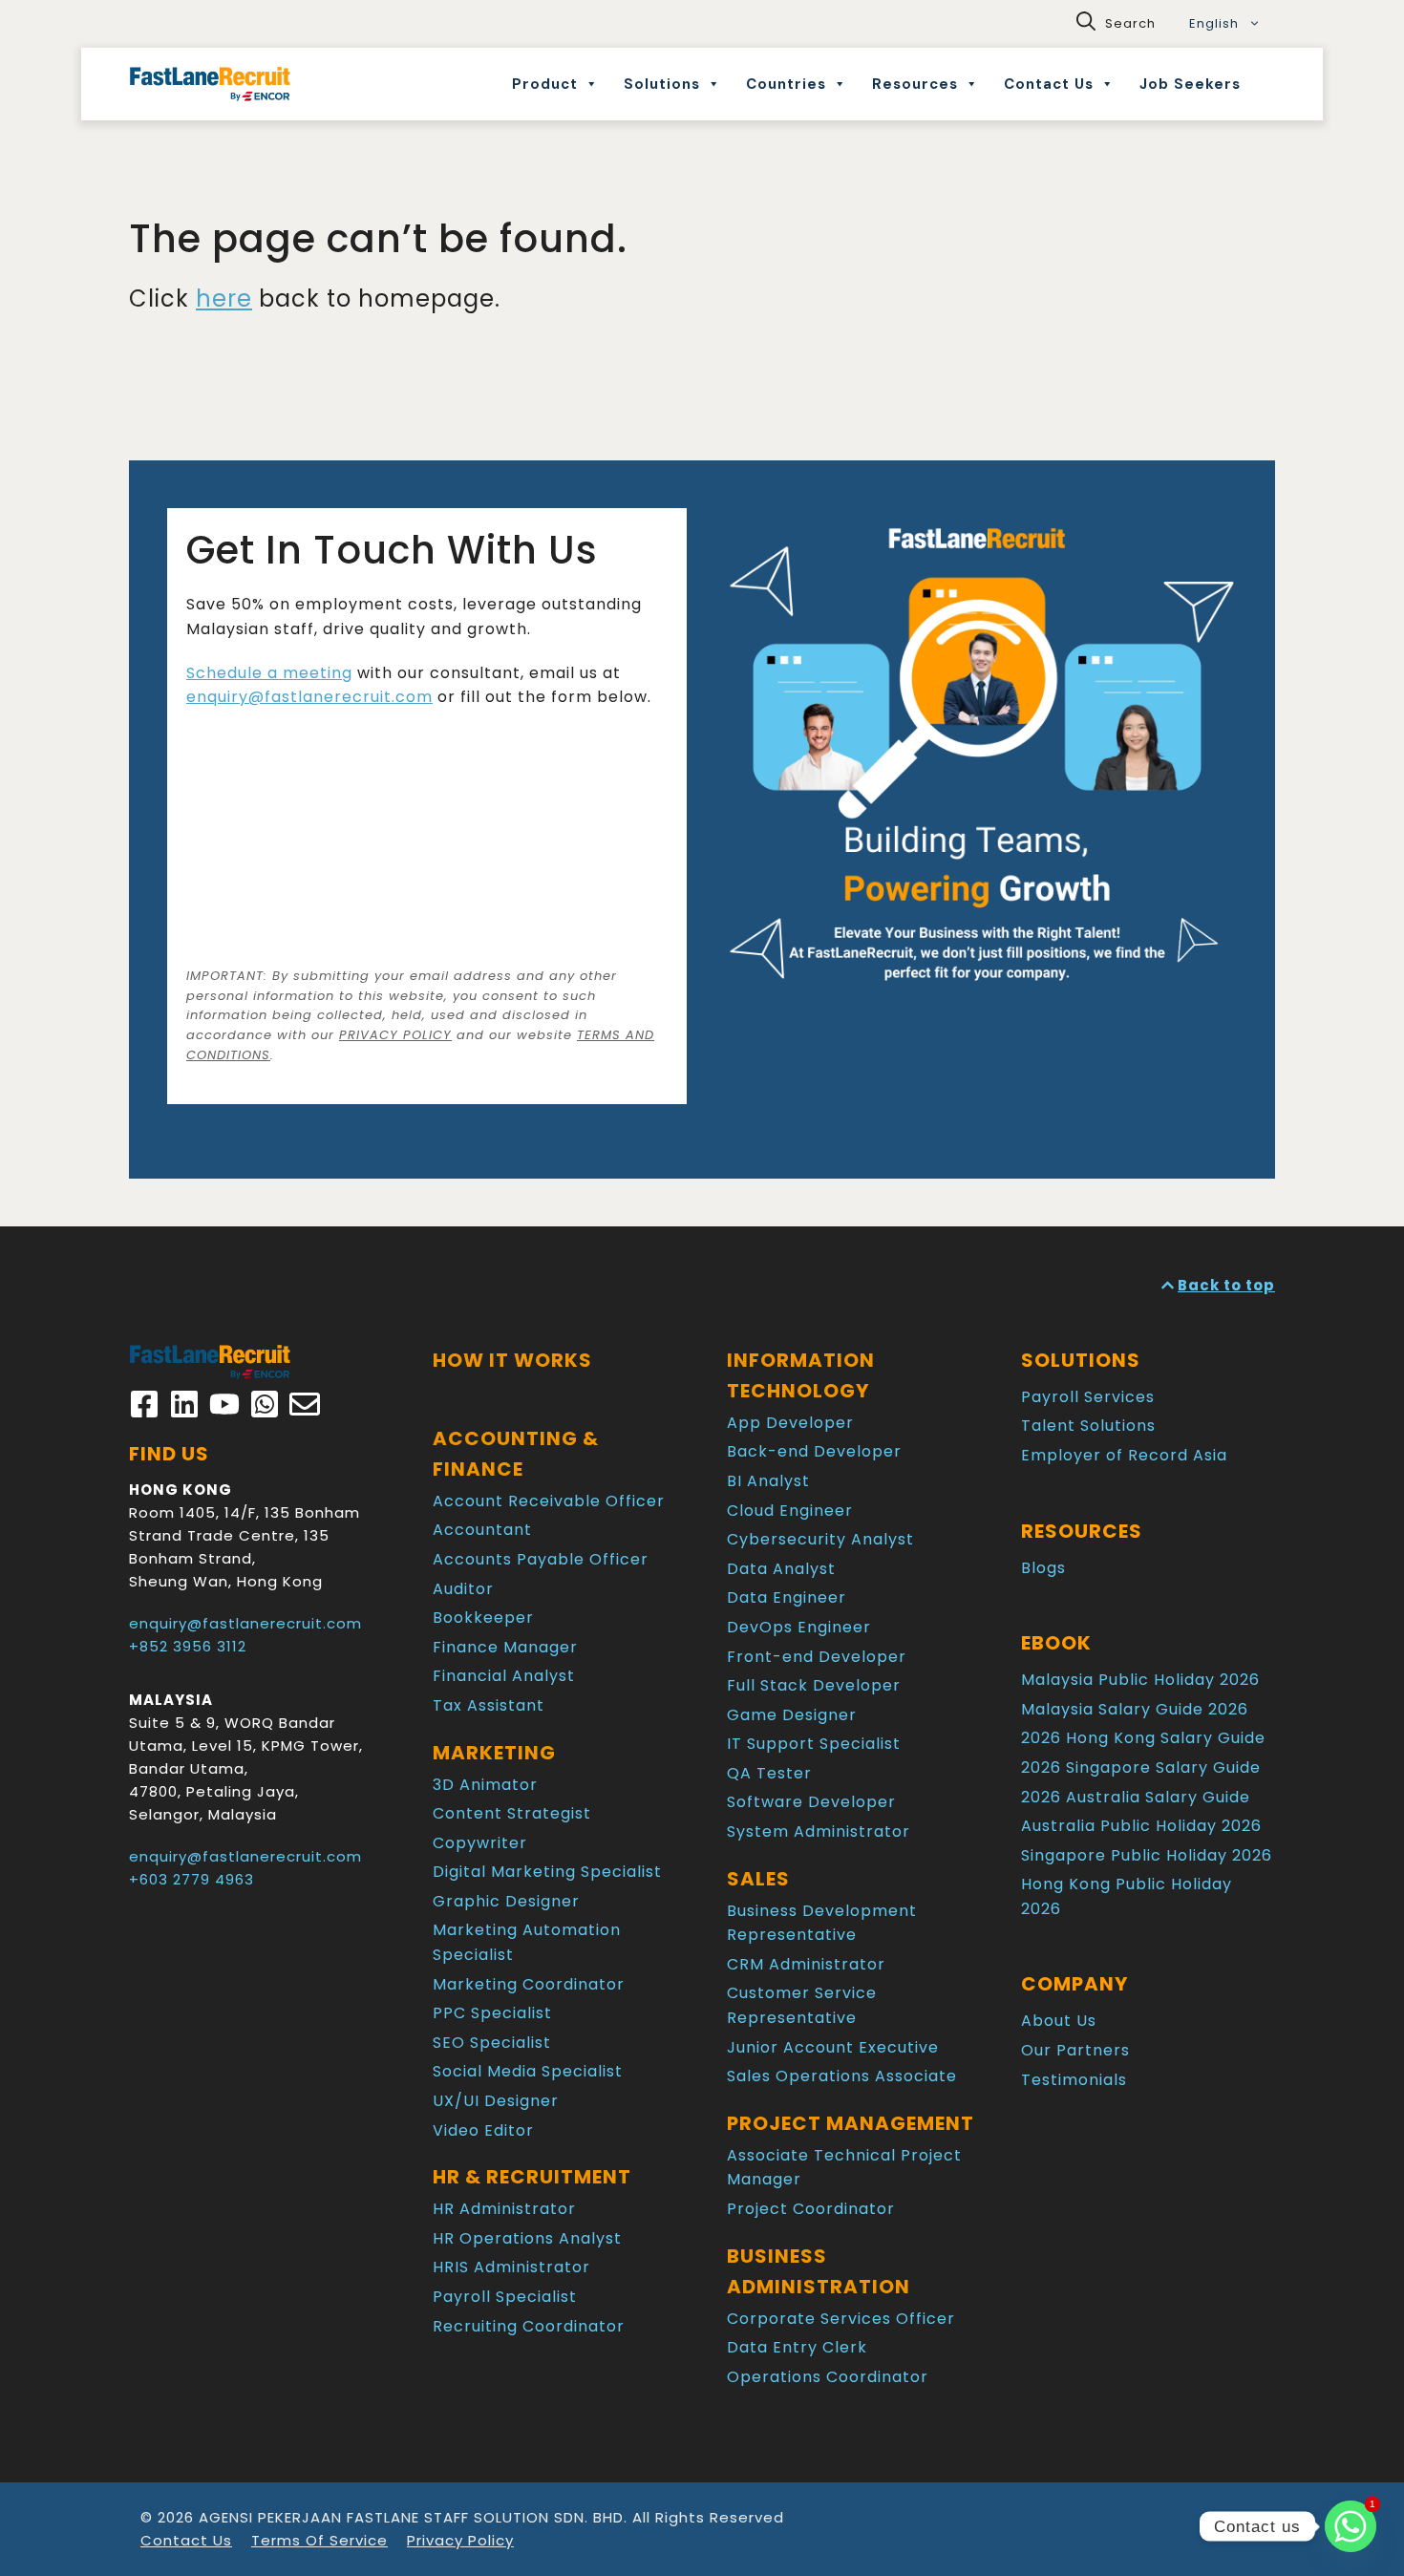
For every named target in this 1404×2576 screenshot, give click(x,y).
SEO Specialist (492, 2043)
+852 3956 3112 (188, 1646)
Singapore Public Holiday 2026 (1147, 1855)
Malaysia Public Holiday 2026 (1140, 1680)
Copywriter (480, 1843)
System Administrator (819, 1831)
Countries (786, 84)
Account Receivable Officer (549, 1501)
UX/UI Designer (496, 2101)
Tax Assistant (489, 1705)
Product (545, 84)
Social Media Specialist (528, 2071)
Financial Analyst (504, 1676)
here (224, 298)
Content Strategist (512, 1813)
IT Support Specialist (814, 1744)
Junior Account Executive (833, 2047)
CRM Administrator (806, 1964)
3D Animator (485, 1785)
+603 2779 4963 (191, 1879)
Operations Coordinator (828, 2377)
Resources (915, 84)
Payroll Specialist (505, 2297)
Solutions (662, 84)
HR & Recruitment (532, 2177)
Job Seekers (1190, 84)
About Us (1059, 2021)
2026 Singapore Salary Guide (1141, 1767)
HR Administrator (504, 2209)
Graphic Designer (506, 1901)
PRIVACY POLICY (395, 1035)
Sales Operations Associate (842, 2076)
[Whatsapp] (1351, 2526)
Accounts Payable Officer (541, 1559)
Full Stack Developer (814, 1685)
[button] (1116, 24)
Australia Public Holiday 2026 (1141, 1826)
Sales (758, 1879)
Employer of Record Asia (1124, 1455)
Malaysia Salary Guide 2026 (1135, 1709)
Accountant (482, 1530)
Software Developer (811, 1802)
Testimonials (1074, 2080)
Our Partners (1075, 2050)
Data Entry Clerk (797, 2347)
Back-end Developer (814, 1451)
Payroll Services (1088, 1397)
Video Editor (483, 2130)
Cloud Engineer (790, 1511)
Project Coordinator (811, 2209)
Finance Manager (505, 1647)
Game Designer (792, 1715)
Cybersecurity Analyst (820, 1539)
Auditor (463, 1589)
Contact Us (1049, 84)
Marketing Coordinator (529, 1984)
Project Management (851, 2123)
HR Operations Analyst (527, 2238)
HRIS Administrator (511, 2267)
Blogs (1043, 1568)
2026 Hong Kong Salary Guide (1143, 1738)
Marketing (494, 1753)
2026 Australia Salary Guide (1136, 1797)
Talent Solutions (1088, 1426)
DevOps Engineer (799, 1627)
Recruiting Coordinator (529, 2326)
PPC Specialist (492, 2013)
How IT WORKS (512, 1360)
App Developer (790, 1423)
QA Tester (769, 1773)
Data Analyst (781, 1569)
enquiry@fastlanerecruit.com (309, 697)
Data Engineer (787, 1597)
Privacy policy (460, 2540)
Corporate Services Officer (841, 2319)
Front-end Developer (817, 1657)
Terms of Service (319, 2540)
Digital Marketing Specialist (547, 1872)
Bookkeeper (483, 1618)
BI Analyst (768, 1481)
